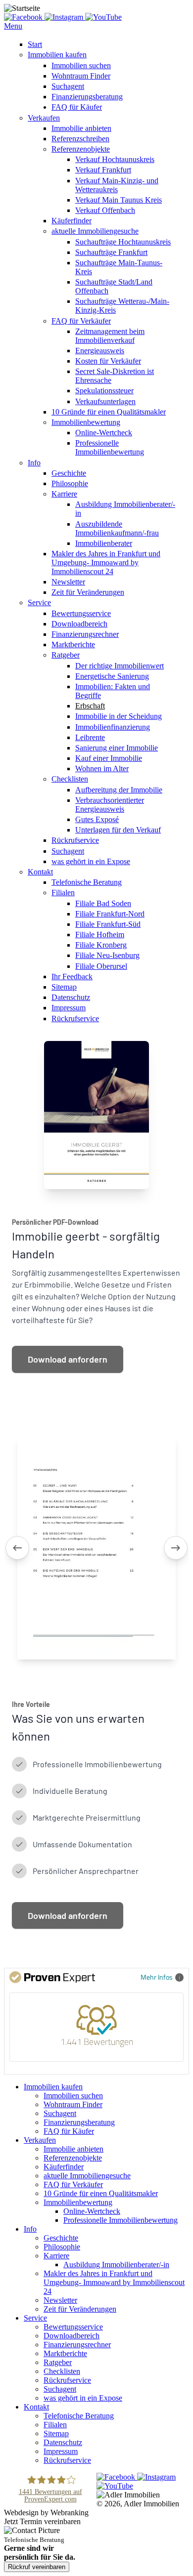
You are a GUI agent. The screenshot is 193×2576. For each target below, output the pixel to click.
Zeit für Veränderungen (88, 592)
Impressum (69, 1008)
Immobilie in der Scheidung (119, 716)
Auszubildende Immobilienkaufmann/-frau (117, 528)
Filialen (63, 893)
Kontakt (40, 872)
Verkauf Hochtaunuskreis (115, 159)
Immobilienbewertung (86, 422)
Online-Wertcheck (104, 433)
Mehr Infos (157, 1977)
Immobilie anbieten (81, 128)
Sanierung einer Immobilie (117, 748)
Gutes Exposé (97, 819)
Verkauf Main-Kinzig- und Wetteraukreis (117, 185)
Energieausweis (100, 351)
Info (34, 463)
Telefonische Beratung (87, 882)
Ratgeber (66, 655)
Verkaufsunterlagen (105, 401)
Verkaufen (44, 118)
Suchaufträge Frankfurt (111, 252)
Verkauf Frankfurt (103, 170)
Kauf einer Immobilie (109, 758)
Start (35, 44)
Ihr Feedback (72, 976)
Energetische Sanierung (112, 676)
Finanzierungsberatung (87, 97)
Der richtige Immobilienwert (120, 666)
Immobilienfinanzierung (113, 727)
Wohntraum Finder (81, 76)
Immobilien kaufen (57, 55)
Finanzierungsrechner (85, 634)
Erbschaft (90, 706)
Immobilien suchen (81, 65)
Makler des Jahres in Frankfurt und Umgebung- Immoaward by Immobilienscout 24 (106, 562)
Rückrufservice (75, 840)
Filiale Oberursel (101, 966)
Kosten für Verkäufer (108, 361)
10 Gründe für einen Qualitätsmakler (109, 412)
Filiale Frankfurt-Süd (108, 924)
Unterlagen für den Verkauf (118, 830)
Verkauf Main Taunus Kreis (119, 200)
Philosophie (70, 483)
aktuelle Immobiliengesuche (95, 231)
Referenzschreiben (80, 139)
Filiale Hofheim (100, 935)
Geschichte (69, 473)
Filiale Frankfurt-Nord (110, 914)
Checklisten (70, 779)
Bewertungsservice (81, 613)
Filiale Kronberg (101, 945)
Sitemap (64, 987)
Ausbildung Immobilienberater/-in (116, 2264)
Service (39, 602)
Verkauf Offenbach (105, 210)
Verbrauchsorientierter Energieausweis (110, 805)
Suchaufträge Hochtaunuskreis (123, 242)
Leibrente (90, 737)
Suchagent (68, 86)
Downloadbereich (79, 624)
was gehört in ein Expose (91, 861)
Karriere (64, 494)
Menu (13, 26)
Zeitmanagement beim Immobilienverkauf (110, 336)
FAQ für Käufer (77, 107)
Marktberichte (73, 644)
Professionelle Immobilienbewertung (110, 447)
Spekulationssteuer (104, 391)
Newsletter (68, 582)
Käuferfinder (72, 221)
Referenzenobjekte (81, 149)
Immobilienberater (104, 543)
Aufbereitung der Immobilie (119, 790)
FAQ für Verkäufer (81, 321)
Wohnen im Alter (102, 769)
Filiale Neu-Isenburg (107, 955)
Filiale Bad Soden (103, 903)
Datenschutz (71, 997)
